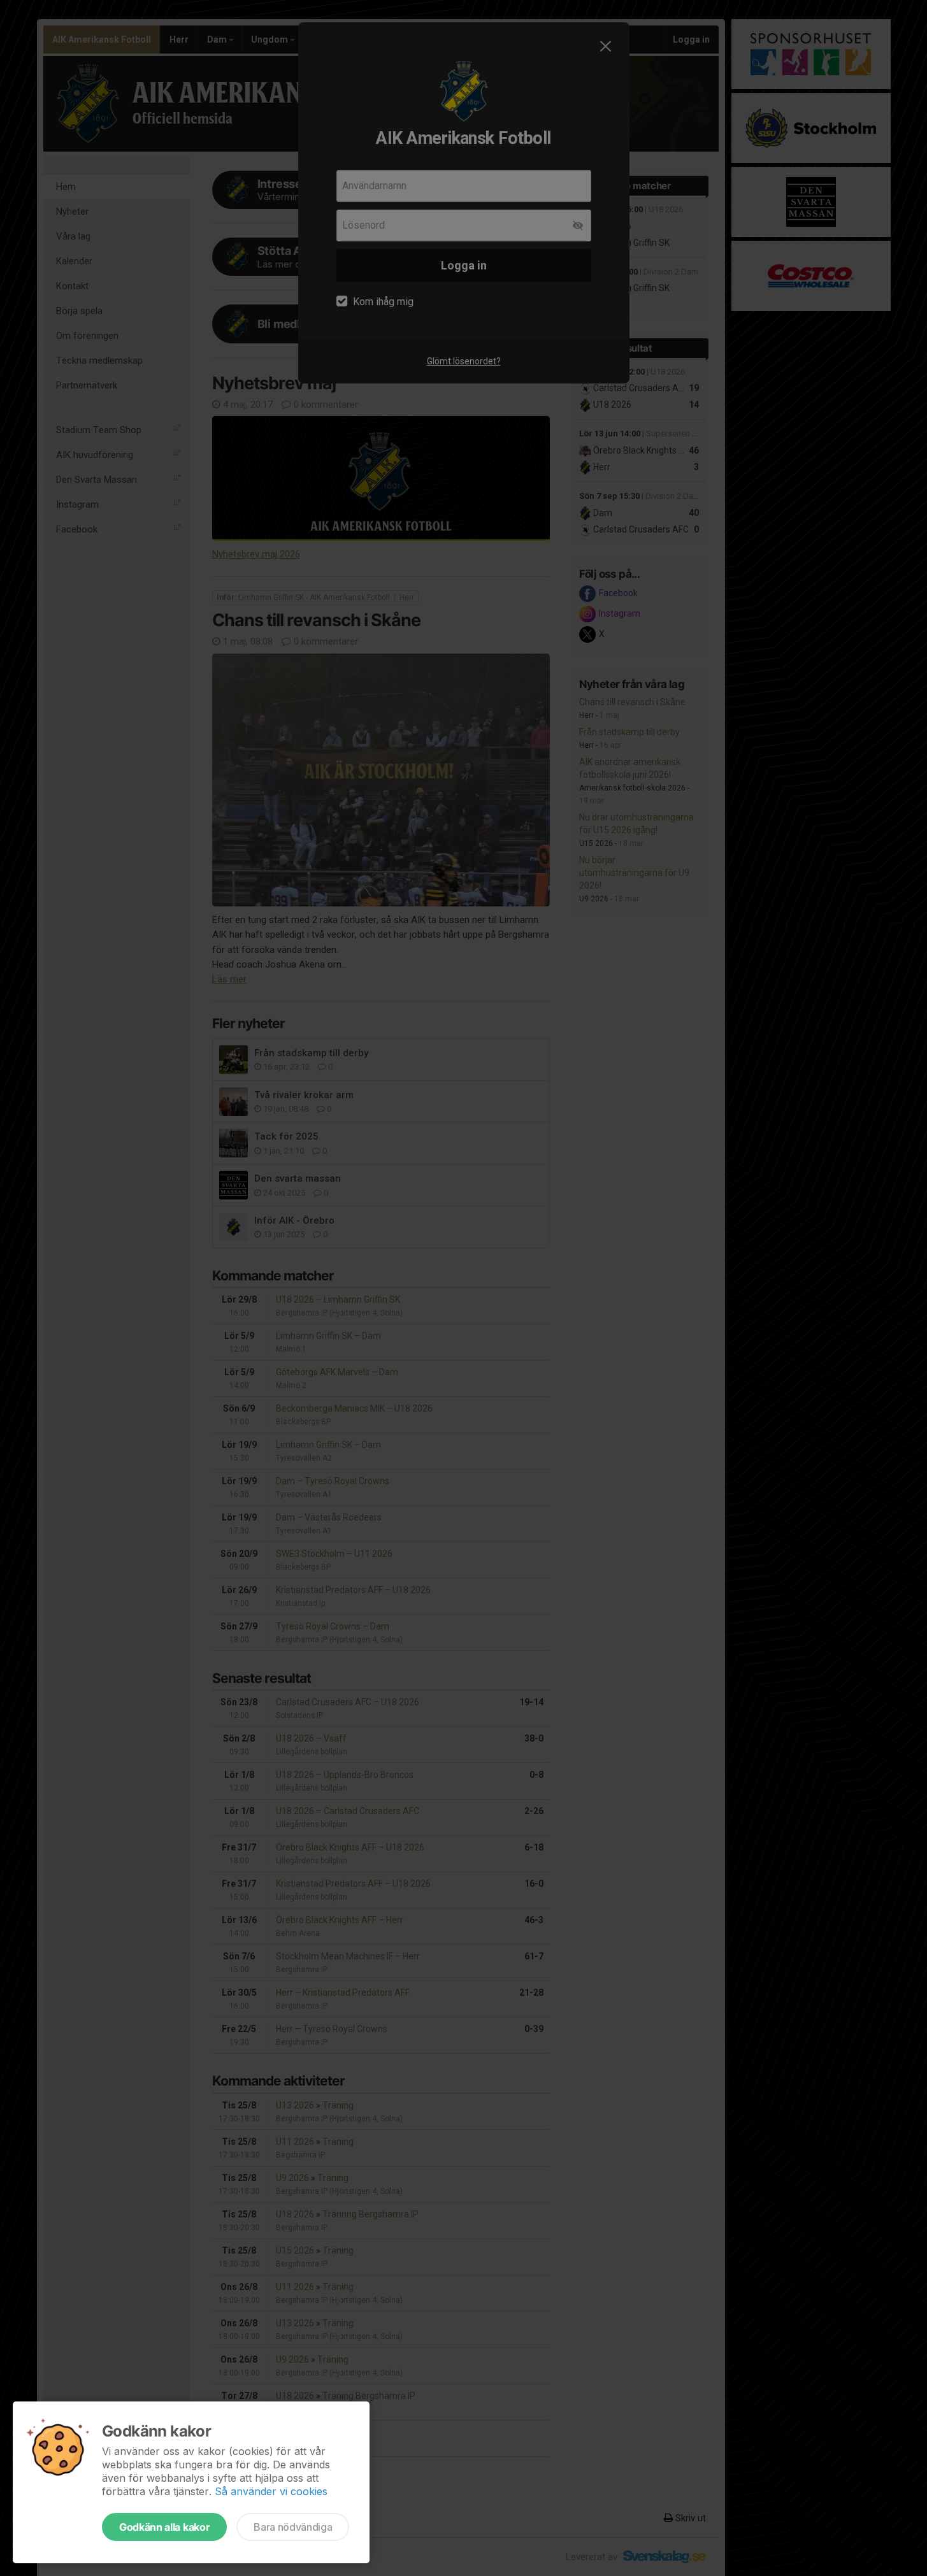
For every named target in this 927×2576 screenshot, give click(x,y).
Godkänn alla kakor (164, 2527)
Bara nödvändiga (293, 2527)
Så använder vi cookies (271, 2491)
